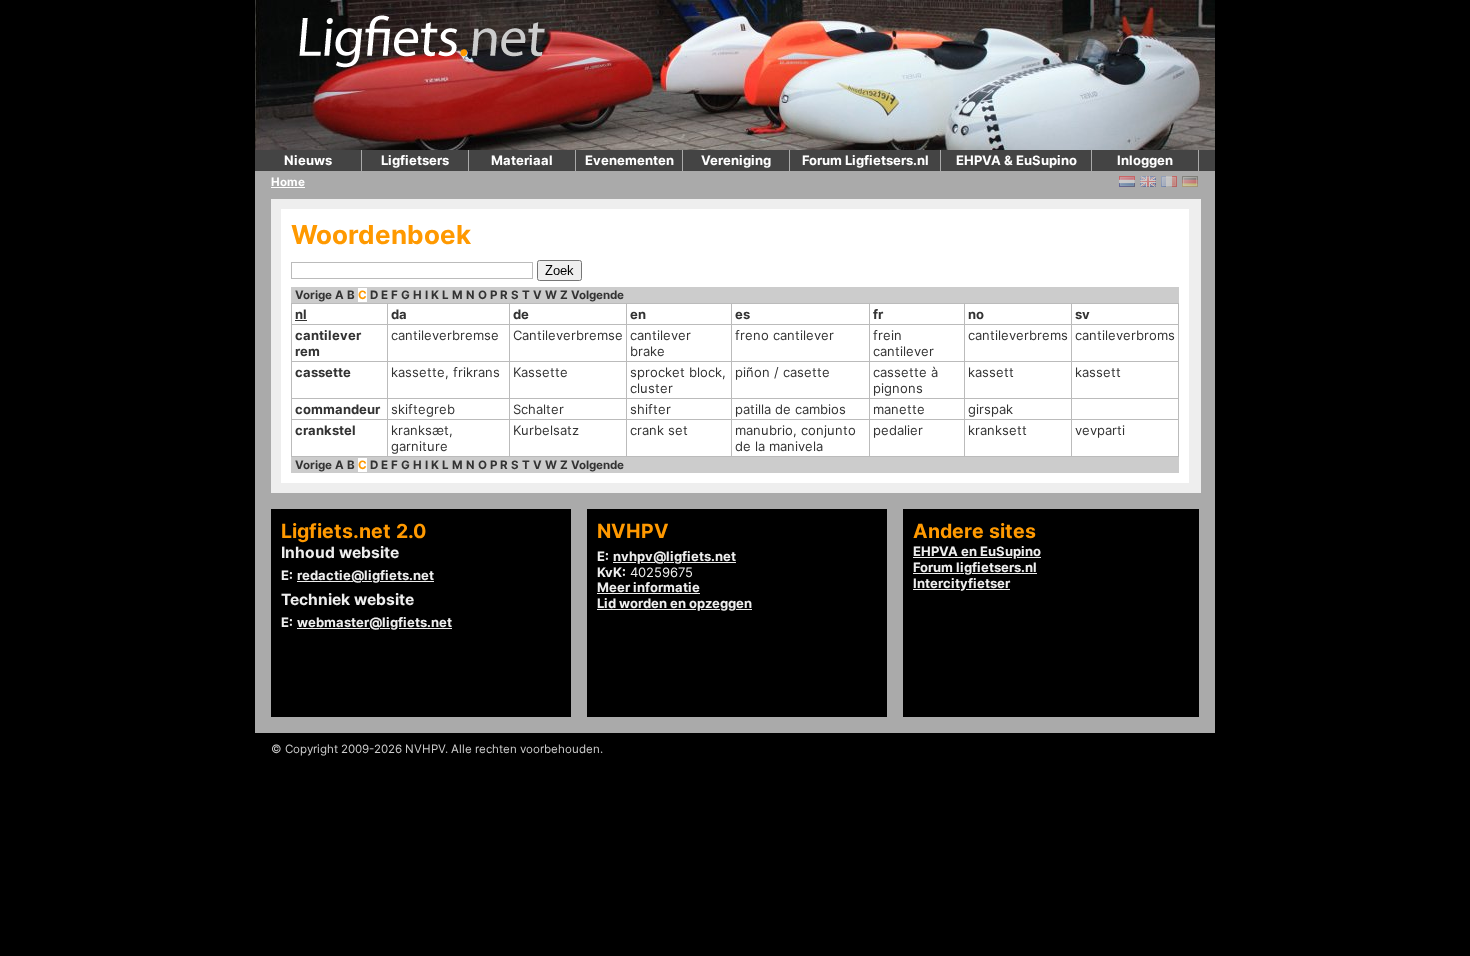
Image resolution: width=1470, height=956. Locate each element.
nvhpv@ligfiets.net (674, 556)
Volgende (597, 295)
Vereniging (736, 160)
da (399, 314)
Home (288, 182)
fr (878, 314)
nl (301, 314)
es (742, 314)
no (976, 314)
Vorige (313, 295)
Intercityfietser (961, 583)
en (638, 314)
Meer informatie (648, 587)
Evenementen (629, 160)
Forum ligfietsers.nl (975, 567)
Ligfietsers (415, 160)
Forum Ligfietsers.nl (865, 160)
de (521, 314)
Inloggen (1145, 160)
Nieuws (308, 160)
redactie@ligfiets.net (365, 575)
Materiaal (522, 160)
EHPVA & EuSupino (1016, 160)
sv (1082, 314)
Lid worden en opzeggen (674, 603)
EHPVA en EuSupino (977, 551)
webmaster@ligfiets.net (374, 622)
